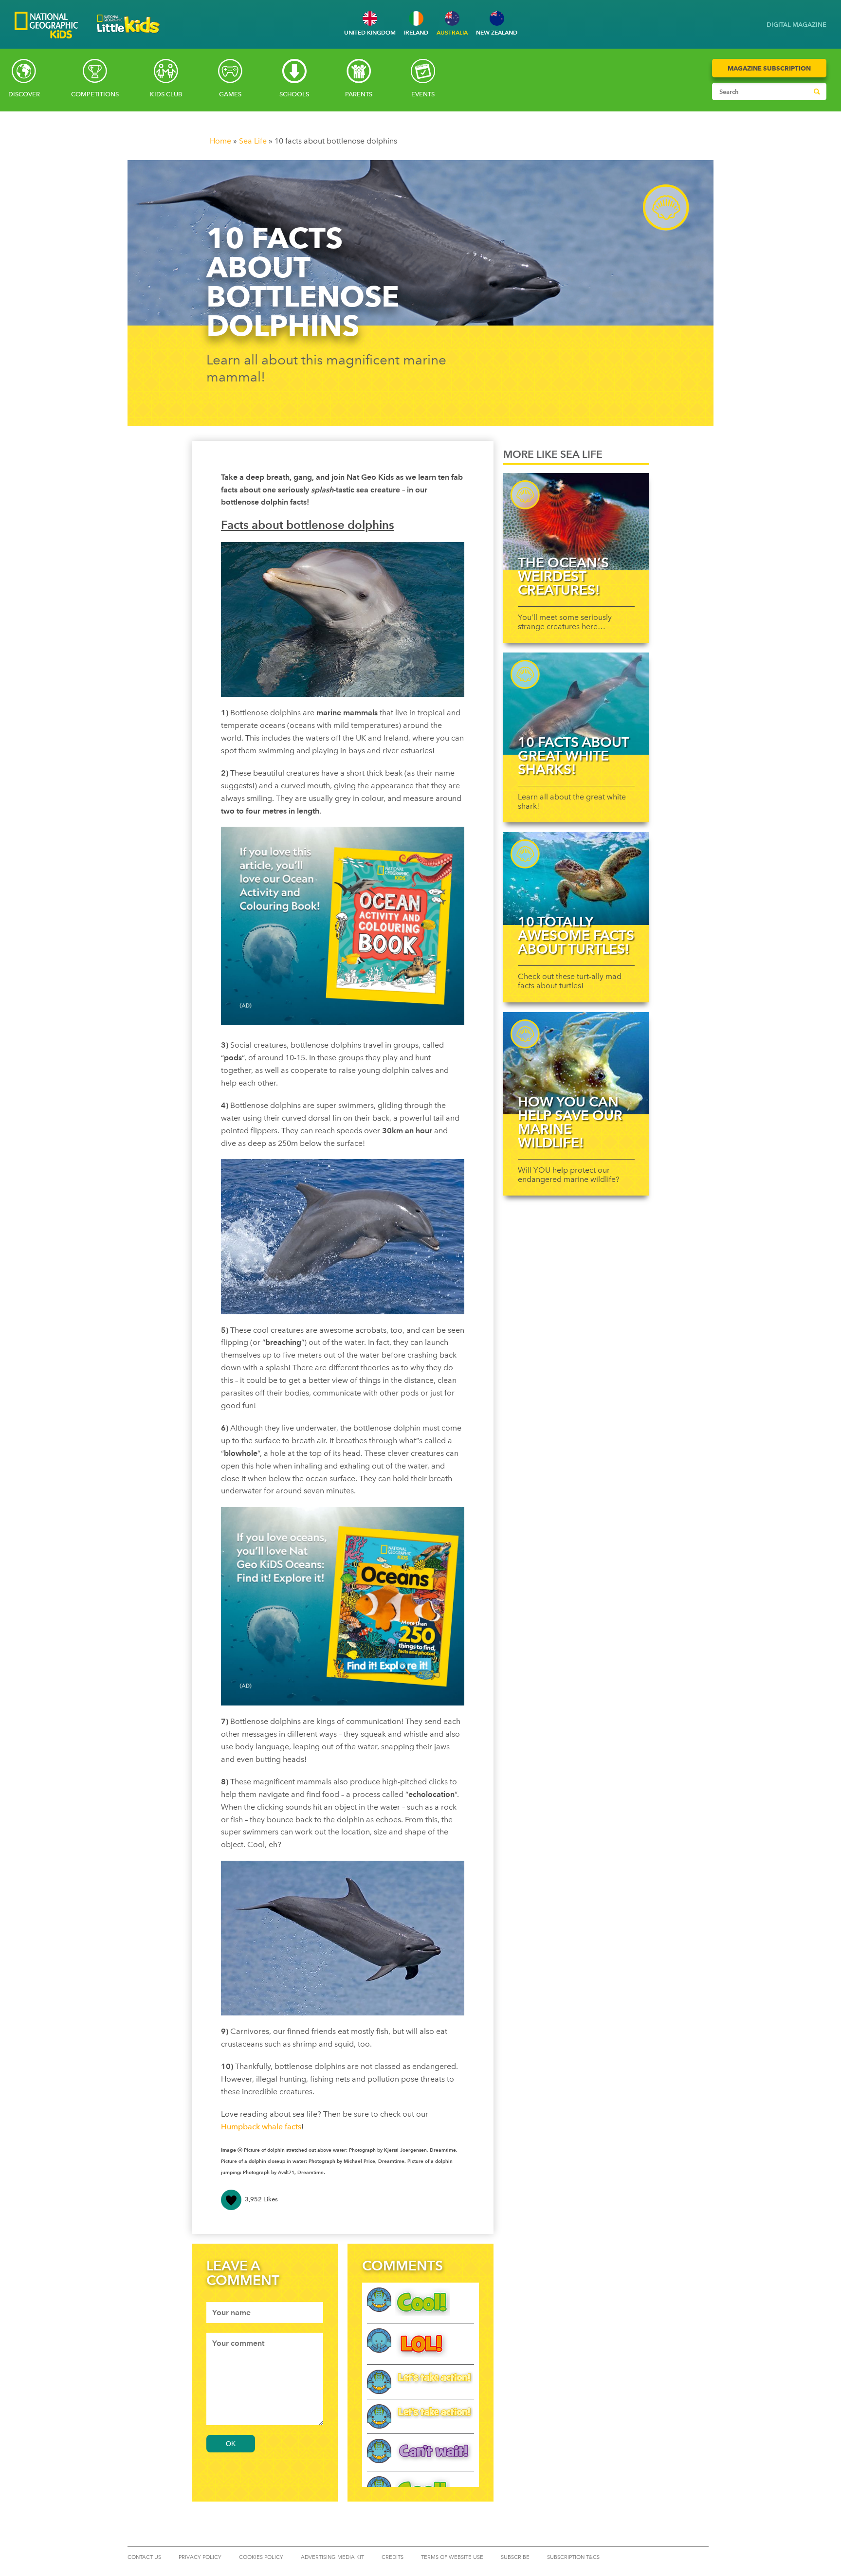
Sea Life (253, 141)
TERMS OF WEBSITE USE (452, 2557)
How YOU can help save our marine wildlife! (570, 1122)
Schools (294, 94)
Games (230, 94)
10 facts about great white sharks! (573, 756)
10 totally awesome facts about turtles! (576, 935)
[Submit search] (817, 91)
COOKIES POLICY (261, 2557)
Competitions (95, 94)
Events (423, 94)
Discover (24, 94)
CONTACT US (144, 2557)
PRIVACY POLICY (200, 2557)
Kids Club (166, 94)
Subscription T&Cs (573, 2557)
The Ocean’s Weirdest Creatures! (563, 576)
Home (220, 141)
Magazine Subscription (769, 68)
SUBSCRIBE (515, 2557)
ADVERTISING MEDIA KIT (332, 2557)
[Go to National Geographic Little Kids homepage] (128, 36)
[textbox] (265, 2313)
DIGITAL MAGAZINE (796, 25)
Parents (359, 94)
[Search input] (760, 91)
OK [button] (231, 2444)
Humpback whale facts (261, 2127)
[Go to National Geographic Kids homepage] (46, 26)
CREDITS (393, 2557)
